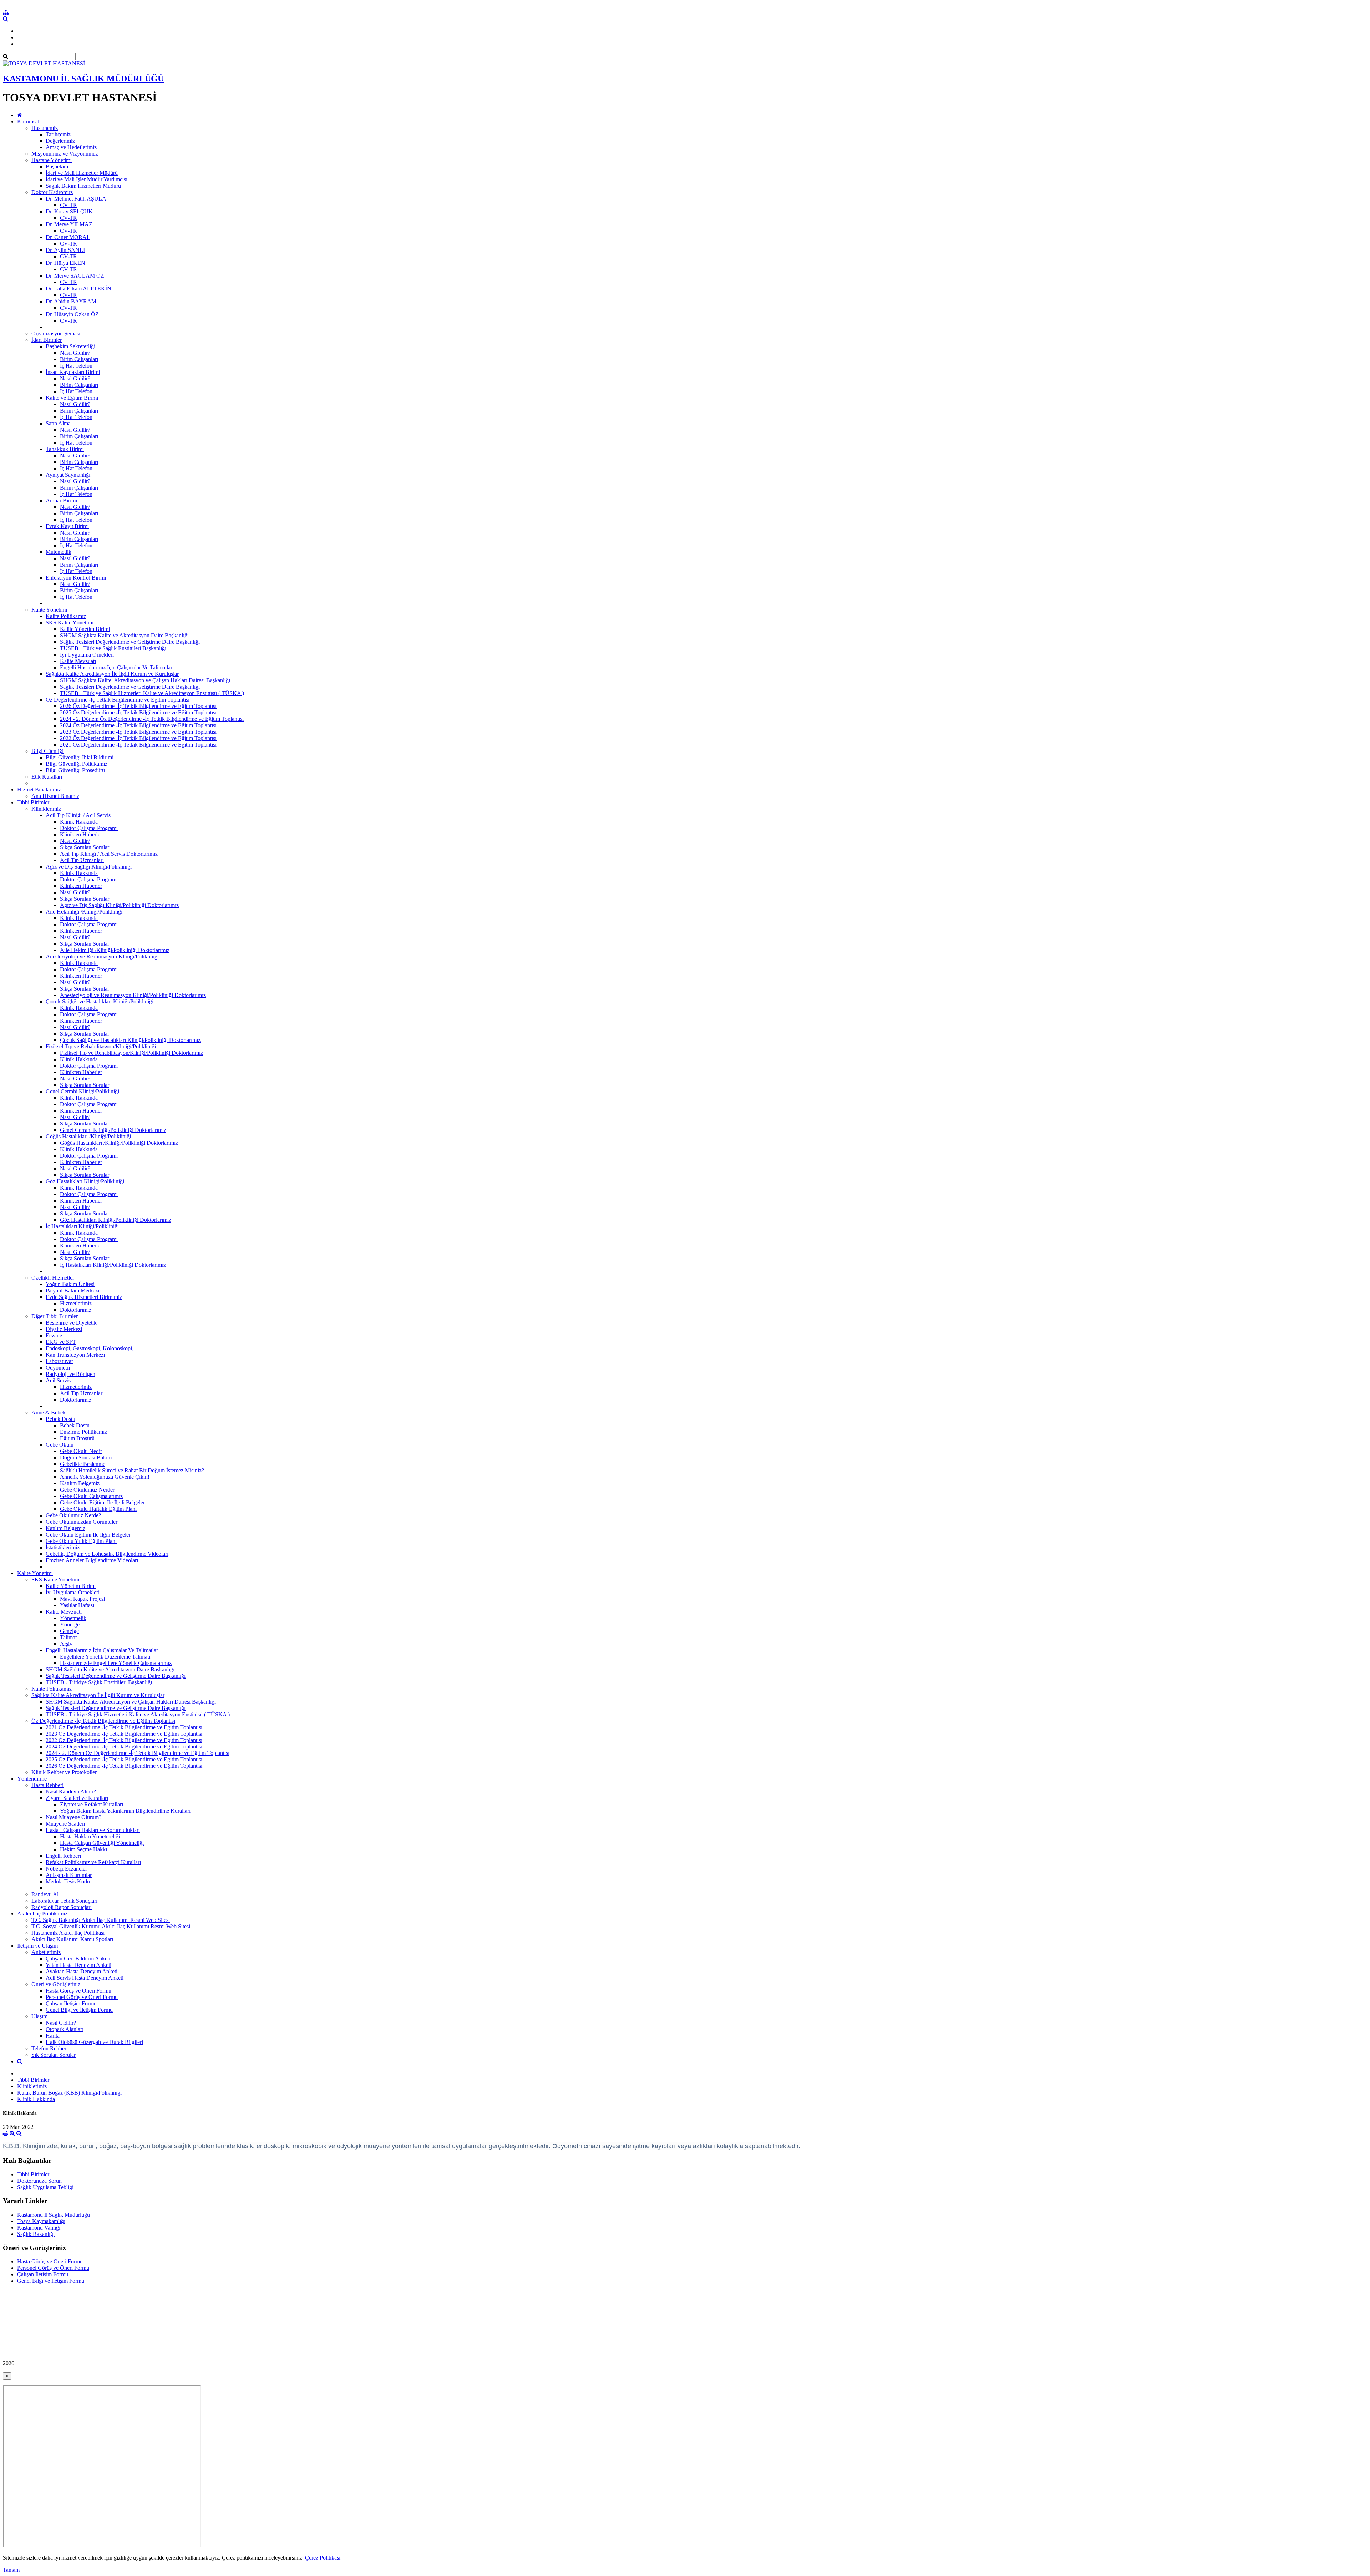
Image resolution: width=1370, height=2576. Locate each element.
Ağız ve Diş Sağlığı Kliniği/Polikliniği (89, 867)
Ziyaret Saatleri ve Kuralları (77, 1798)
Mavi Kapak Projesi (82, 1599)
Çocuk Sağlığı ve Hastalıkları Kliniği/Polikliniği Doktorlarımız (130, 1040)
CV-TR (68, 205)
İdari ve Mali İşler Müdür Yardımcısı (87, 179)
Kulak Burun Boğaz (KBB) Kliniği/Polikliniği (69, 2093)
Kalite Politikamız (66, 616)
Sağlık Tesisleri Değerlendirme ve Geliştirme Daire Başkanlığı (130, 642)
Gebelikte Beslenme (83, 1464)
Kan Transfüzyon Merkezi (75, 1355)
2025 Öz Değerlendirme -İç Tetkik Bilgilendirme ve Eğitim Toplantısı (138, 712)
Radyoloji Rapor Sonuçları (62, 1907)
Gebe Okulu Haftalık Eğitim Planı (98, 1509)
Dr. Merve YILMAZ (69, 224)
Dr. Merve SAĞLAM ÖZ (75, 276)
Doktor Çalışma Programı (89, 828)
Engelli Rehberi (63, 1856)
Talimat (68, 1637)
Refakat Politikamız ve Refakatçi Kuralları (93, 1862)
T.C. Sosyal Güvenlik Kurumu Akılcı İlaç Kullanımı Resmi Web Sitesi (111, 1926)
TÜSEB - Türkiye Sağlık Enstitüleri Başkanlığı (113, 648)
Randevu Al (45, 1894)
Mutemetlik (59, 552)
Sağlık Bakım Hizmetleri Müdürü (83, 186)
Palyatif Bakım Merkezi (72, 1290)
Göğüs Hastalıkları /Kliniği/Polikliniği (88, 1136)
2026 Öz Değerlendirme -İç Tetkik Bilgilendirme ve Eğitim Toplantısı (138, 706)
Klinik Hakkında (79, 822)
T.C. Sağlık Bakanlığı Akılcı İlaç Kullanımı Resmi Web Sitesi (101, 1920)
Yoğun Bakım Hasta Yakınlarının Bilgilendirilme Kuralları (125, 1811)
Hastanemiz (45, 128)
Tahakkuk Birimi (65, 449)
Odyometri (58, 1368)
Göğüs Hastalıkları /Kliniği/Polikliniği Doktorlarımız (119, 1143)
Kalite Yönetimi (49, 610)
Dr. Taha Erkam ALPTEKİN (78, 289)
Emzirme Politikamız (83, 1432)
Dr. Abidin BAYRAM (71, 301)
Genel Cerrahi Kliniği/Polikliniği (82, 1091)
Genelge (69, 1631)
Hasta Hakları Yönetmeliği (90, 1836)
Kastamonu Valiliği (39, 2228)
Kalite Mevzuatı (78, 661)
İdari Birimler (47, 340)
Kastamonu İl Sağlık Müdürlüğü (54, 2215)
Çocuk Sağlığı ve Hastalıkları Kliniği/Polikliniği (100, 1001)
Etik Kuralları (47, 777)
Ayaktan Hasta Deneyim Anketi (82, 1971)
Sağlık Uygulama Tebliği (45, 2187)
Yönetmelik (73, 1618)
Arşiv (66, 1644)
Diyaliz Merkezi (64, 1329)
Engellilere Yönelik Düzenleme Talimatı (105, 1657)
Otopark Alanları (65, 2029)
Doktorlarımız (76, 1310)
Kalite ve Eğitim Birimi (72, 398)
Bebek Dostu (60, 1419)
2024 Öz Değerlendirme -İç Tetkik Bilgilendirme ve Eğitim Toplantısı (138, 725)
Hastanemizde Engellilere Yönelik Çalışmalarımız (116, 1663)
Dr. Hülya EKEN (65, 263)
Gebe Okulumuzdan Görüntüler (82, 1522)
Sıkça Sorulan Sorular (85, 847)
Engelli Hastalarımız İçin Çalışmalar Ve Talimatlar (116, 667)
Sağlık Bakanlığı (36, 2234)
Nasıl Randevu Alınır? (71, 1791)
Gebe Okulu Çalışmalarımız (91, 1496)
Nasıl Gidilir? (75, 353)
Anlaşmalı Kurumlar (69, 1875)
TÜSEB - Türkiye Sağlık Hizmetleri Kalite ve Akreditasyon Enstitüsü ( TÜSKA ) (152, 693)
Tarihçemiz (58, 134)
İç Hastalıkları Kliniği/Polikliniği (82, 1226)
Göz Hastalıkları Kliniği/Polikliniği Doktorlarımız (116, 1220)
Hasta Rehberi (47, 1785)
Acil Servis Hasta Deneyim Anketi (85, 1978)
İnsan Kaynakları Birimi (73, 372)
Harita (53, 2036)
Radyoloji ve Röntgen (70, 1374)
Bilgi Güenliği (47, 751)
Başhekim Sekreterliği (70, 346)
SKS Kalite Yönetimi (70, 623)
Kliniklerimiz (46, 809)
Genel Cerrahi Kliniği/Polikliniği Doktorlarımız (113, 1130)
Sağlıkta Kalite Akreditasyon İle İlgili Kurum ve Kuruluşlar (112, 674)
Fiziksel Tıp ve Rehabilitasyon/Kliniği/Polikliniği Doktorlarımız (131, 1053)
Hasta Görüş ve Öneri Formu (78, 1991)
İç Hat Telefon (76, 366)
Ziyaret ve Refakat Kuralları (92, 1804)
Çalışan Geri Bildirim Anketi (78, 1958)
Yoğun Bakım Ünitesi (70, 1284)
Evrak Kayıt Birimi (67, 526)
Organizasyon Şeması (56, 333)
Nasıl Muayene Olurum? (73, 1817)
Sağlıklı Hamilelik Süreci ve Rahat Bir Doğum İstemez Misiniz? (132, 1470)
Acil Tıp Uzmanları (82, 860)
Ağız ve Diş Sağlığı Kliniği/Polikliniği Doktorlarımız (119, 905)
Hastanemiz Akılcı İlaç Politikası (68, 1933)
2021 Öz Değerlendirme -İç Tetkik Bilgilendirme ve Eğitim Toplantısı (138, 745)
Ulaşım (39, 2016)
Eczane (54, 1335)
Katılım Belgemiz (80, 1483)
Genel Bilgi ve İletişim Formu (79, 2010)
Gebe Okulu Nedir (81, 1451)
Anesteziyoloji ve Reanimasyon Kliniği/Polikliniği (102, 956)
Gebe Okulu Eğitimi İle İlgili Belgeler (102, 1502)
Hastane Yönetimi (52, 160)
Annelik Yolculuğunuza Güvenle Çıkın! (105, 1477)
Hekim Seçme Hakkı (83, 1849)
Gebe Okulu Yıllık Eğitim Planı (81, 1541)
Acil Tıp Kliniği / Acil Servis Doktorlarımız (109, 854)
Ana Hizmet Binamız (55, 796)
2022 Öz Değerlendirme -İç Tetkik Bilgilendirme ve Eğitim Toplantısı (138, 738)
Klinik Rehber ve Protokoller (64, 1772)
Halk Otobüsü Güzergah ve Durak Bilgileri (94, 2042)
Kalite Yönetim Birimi (85, 629)
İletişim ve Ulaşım (37, 1946)
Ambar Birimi (61, 500)
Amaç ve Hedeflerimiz (71, 147)
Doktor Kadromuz (52, 192)
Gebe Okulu (60, 1445)
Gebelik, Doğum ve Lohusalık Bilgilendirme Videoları (107, 1554)
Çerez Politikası (323, 2558)
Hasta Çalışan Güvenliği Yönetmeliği (102, 1843)
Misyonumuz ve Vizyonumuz (65, 154)
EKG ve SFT (61, 1342)
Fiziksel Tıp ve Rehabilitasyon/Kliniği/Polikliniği (101, 1046)
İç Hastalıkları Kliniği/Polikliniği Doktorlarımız (113, 1265)
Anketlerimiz (46, 1952)
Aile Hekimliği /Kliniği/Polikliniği (84, 912)
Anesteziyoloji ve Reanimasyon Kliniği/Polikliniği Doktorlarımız (133, 995)
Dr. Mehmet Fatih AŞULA (76, 199)
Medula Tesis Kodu (68, 1881)
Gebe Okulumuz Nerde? (88, 1490)
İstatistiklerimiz (63, 1547)
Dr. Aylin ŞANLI (65, 250)
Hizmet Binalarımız (39, 789)
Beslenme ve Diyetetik (71, 1323)
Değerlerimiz (60, 141)
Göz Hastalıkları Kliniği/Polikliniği (85, 1181)
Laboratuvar (59, 1361)
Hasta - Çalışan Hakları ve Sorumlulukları (93, 1830)
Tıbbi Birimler (33, 802)
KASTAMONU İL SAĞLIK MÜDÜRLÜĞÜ (83, 79)
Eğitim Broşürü (77, 1438)
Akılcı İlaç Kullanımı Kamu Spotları (72, 1939)
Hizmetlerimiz (76, 1303)
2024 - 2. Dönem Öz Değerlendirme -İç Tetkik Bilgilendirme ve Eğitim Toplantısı (152, 719)
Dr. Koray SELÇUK (69, 211)
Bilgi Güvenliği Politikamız (77, 764)
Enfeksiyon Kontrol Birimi (76, 578)
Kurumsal (28, 122)
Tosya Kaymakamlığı (41, 2221)
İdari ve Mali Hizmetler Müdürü (82, 173)
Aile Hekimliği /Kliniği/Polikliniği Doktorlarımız (115, 950)
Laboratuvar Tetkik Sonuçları (64, 1901)
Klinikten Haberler (81, 834)
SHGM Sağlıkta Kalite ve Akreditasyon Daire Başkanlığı (124, 635)
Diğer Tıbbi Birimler (55, 1316)
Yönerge (70, 1624)
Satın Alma (58, 423)
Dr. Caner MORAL (68, 237)
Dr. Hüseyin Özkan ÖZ (72, 314)
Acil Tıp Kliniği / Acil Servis (78, 815)
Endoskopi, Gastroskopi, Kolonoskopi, (90, 1348)
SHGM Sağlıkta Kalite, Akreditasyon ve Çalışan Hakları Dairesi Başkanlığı (145, 680)
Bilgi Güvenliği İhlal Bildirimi (80, 757)
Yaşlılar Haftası (77, 1605)
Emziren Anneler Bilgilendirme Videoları (92, 1560)
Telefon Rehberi (50, 2048)
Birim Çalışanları (79, 359)
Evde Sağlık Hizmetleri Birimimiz (84, 1297)
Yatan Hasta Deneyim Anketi (78, 1965)
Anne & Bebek (49, 1413)
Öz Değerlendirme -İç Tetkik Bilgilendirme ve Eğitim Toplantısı (118, 700)
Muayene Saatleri (65, 1824)
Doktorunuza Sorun (39, 2181)
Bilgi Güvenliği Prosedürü (75, 770)
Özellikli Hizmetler (53, 1278)
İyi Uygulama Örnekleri (87, 655)
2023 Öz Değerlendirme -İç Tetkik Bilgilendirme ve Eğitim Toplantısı (138, 732)
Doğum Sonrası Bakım (86, 1457)
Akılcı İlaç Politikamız (42, 1914)
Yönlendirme (32, 1779)
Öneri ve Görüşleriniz (56, 1984)
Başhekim (57, 166)
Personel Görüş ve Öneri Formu (82, 1997)
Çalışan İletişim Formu (71, 2003)
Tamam (11, 2570)
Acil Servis (58, 1380)
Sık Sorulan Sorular (54, 2055)
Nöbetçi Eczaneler (66, 1869)
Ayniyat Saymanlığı (68, 475)
